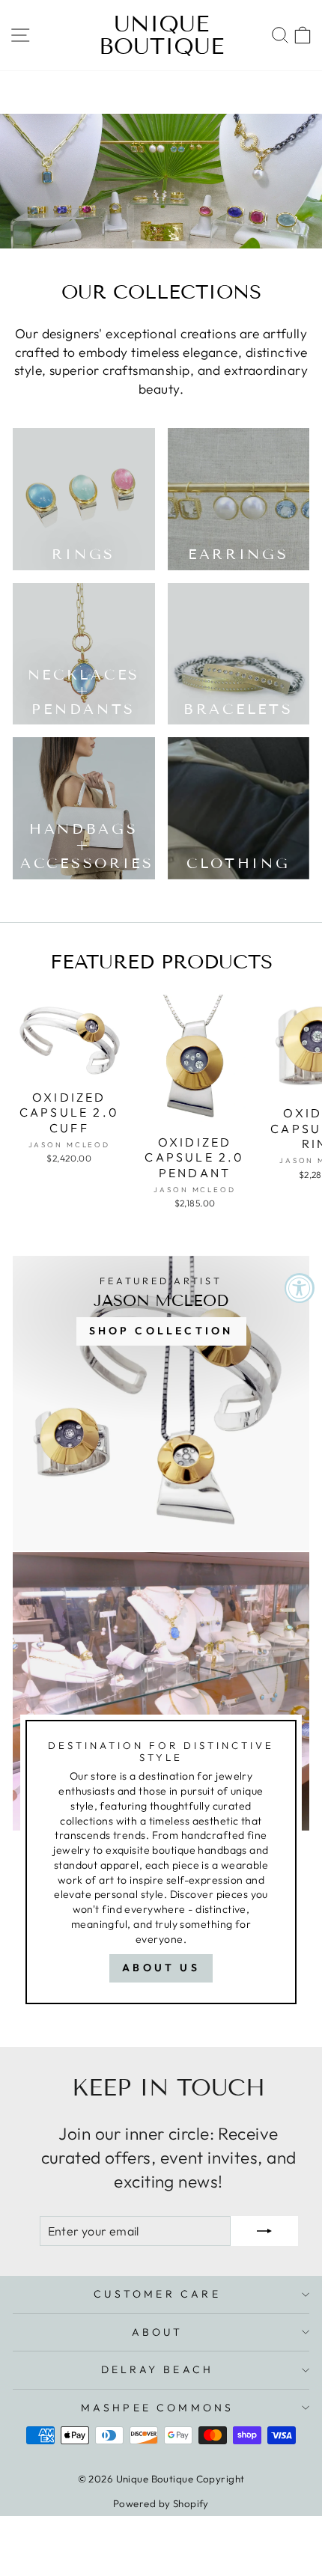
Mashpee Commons (158, 2408)
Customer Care (157, 2294)
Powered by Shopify (161, 2503)
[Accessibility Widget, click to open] (300, 1288)
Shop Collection (161, 1331)
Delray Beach (157, 2369)
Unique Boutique (161, 35)
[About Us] (161, 1785)
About (158, 2332)
